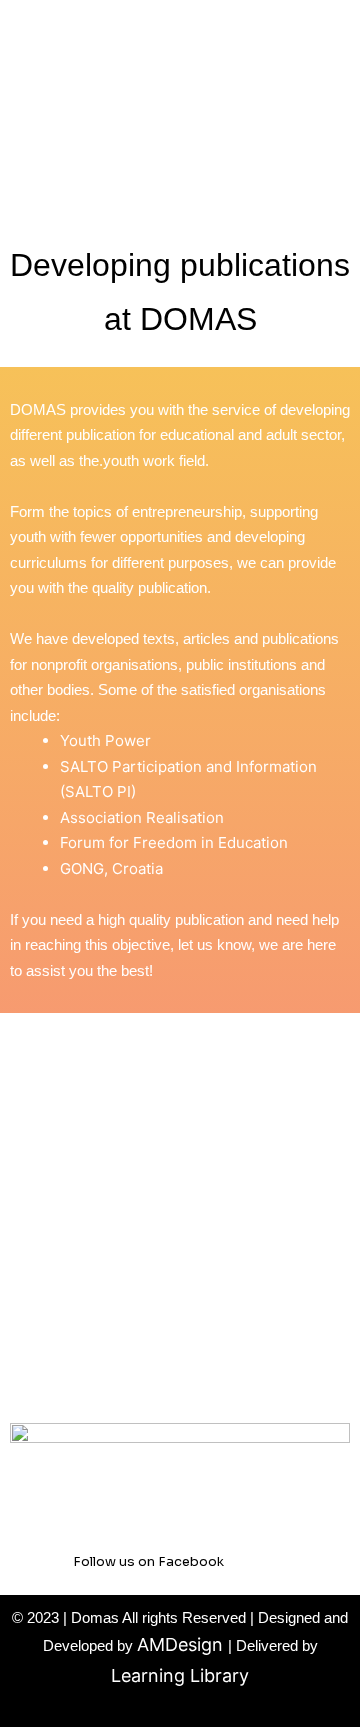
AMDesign (182, 1644)
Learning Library (180, 1675)
